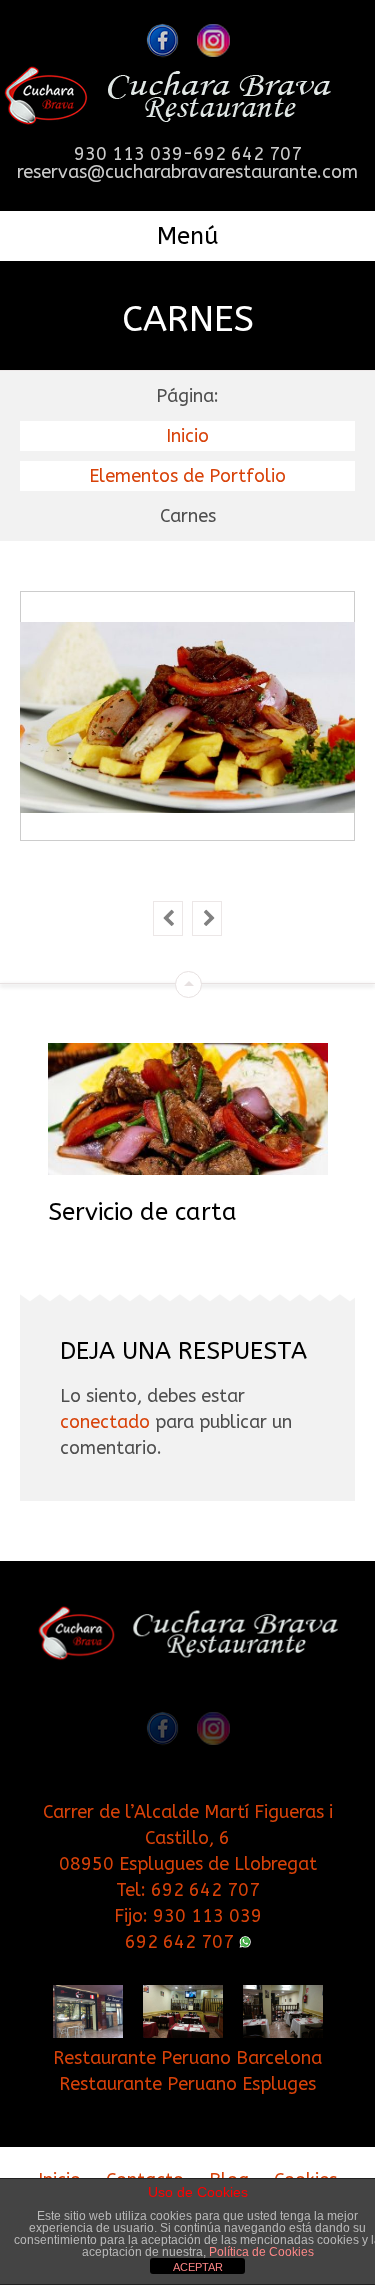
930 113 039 (207, 1916)
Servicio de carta (142, 1212)
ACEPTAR (198, 2267)
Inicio (187, 436)
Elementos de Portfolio (187, 476)
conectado (105, 1422)
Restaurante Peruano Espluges (187, 2084)
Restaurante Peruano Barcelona (187, 2058)
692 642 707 (205, 1890)
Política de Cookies (261, 2252)
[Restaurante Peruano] (167, 104)
